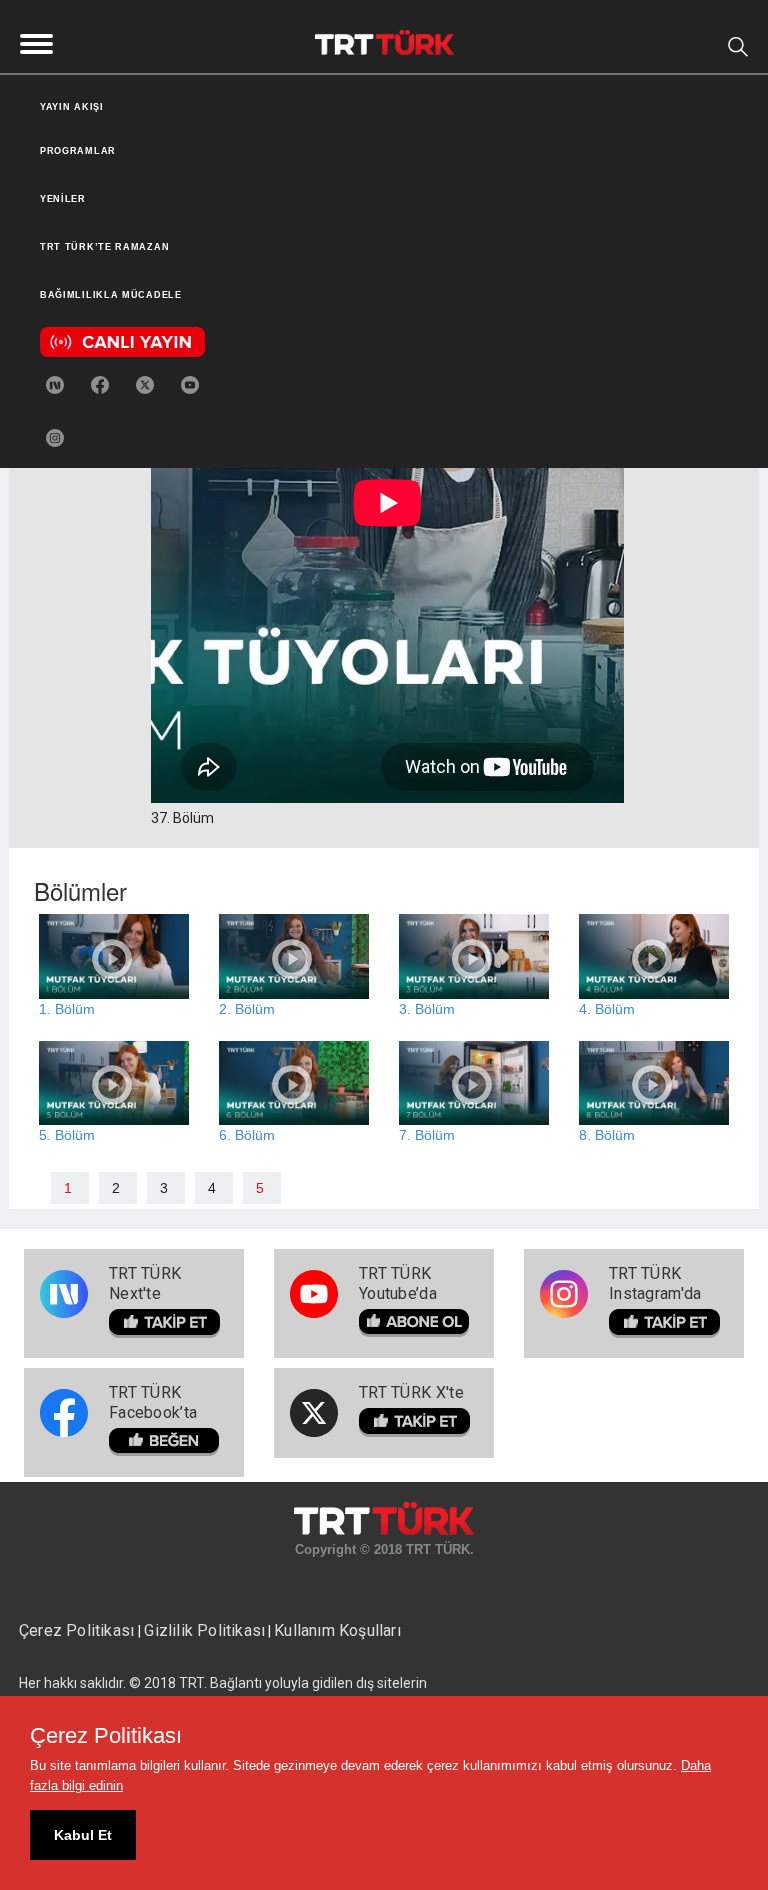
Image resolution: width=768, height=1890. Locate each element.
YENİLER (63, 199)
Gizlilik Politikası (204, 1630)
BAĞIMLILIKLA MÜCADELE (111, 295)
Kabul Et (83, 1835)
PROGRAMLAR (78, 151)
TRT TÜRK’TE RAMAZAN (104, 247)
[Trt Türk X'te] (145, 384)
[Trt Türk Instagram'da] (55, 437)
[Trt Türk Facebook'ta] (100, 384)
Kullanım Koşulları (337, 1630)
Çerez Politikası (78, 1630)
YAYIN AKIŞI (72, 107)
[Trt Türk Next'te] (55, 384)
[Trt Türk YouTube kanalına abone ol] (190, 384)
